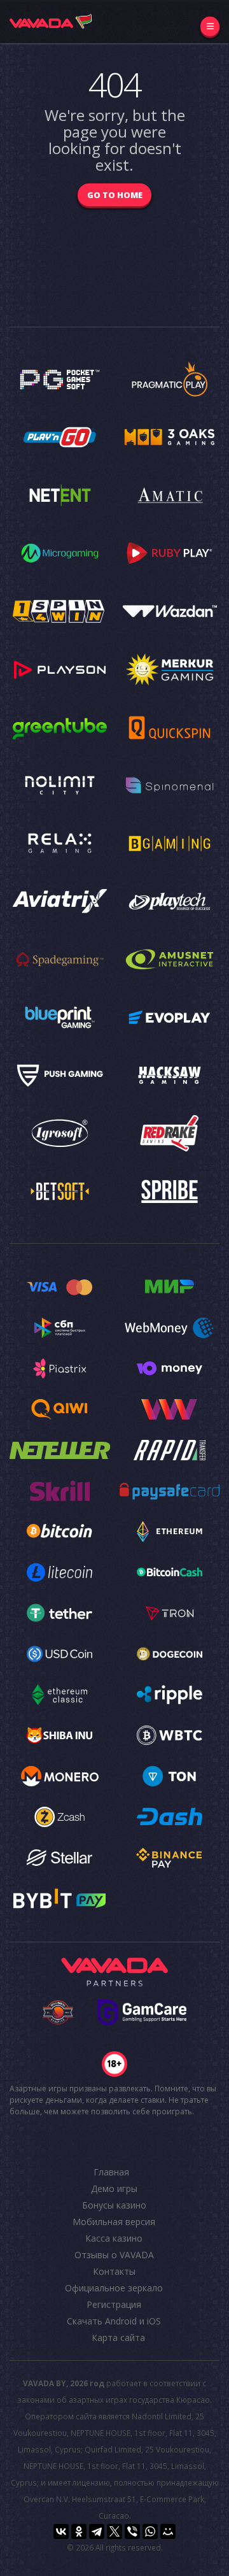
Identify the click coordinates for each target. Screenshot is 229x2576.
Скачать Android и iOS (114, 2321)
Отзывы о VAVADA (114, 2255)
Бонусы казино (114, 2205)
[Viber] (132, 2531)
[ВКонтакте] (61, 2531)
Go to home (115, 195)
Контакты (114, 2271)
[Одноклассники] (79, 2531)
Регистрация (114, 2304)
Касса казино (114, 2238)
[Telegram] (97, 2531)
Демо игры (114, 2188)
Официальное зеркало (114, 2288)
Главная (111, 2172)
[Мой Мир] (168, 2531)
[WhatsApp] (150, 2531)
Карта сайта (118, 2338)
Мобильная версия (114, 2222)
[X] (114, 2531)
